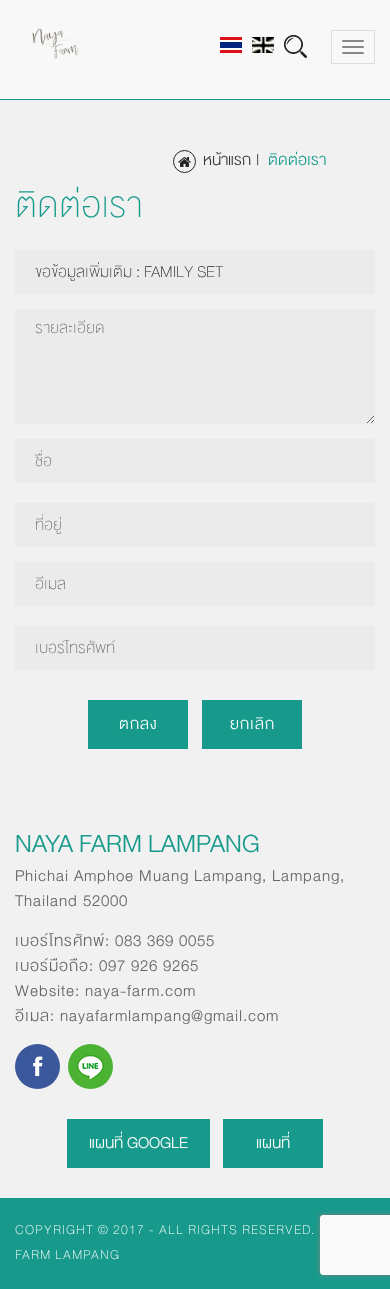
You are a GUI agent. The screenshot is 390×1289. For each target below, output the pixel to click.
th (231, 45)
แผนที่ (273, 1143)
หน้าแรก (227, 160)
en (263, 45)
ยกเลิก (252, 724)
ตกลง (138, 724)
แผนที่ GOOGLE (138, 1143)
